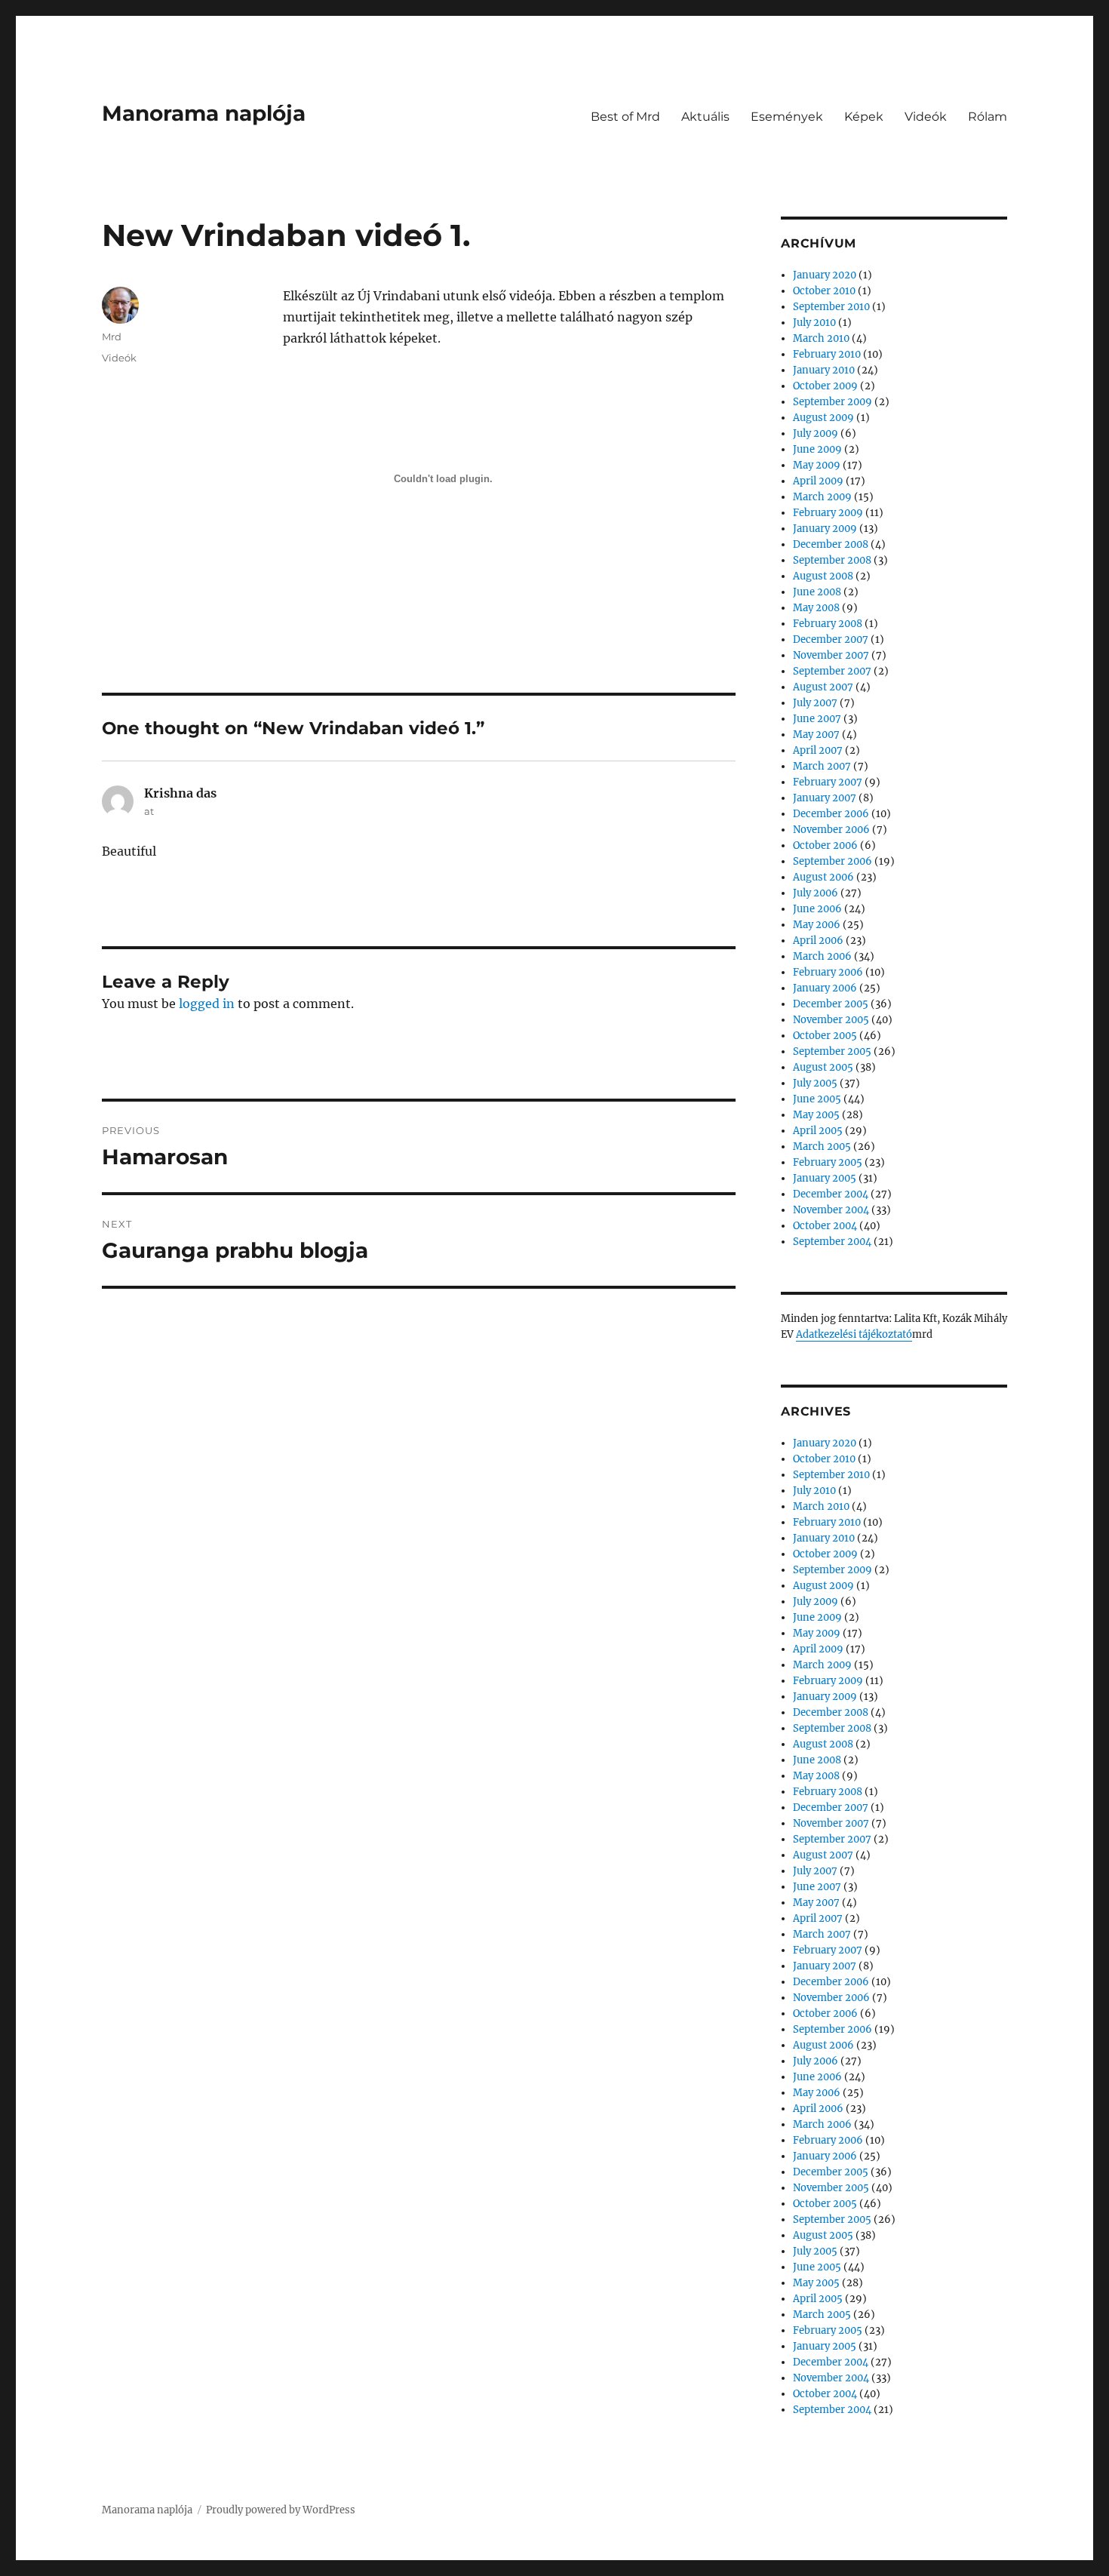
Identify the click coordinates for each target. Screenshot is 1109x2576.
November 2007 (831, 655)
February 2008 (828, 624)
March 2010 (821, 338)
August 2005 (823, 1067)
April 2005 (818, 1131)
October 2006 (825, 845)
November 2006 (831, 830)
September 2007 (832, 671)
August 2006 (823, 877)
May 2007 (816, 735)
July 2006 (816, 893)
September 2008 (832, 560)
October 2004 (825, 1226)
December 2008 (831, 544)
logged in (207, 1004)
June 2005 (817, 1099)
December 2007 (831, 639)
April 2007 (818, 750)
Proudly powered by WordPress (281, 2510)
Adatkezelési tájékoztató (854, 1334)
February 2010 (827, 354)
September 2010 (831, 307)
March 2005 (822, 1147)
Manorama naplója (204, 113)
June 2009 (817, 449)
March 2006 (822, 956)
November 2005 (831, 1020)
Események (787, 117)
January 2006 (825, 988)
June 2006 (817, 909)
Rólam (988, 117)
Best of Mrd (625, 117)
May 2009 (817, 465)
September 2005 (832, 1051)
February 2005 (828, 1162)
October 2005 (825, 1036)
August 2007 (823, 687)
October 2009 (825, 386)
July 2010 (814, 323)
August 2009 (823, 418)
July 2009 (816, 433)
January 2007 (825, 798)
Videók (926, 117)
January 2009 (825, 529)
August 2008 (823, 576)
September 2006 (833, 861)
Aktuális (705, 117)
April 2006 (818, 941)
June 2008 (817, 592)
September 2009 (833, 402)
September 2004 (832, 1242)
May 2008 (816, 608)
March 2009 (822, 497)
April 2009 (818, 481)
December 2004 (831, 1194)
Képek (864, 117)
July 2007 (815, 703)
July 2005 (815, 1083)
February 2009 (828, 513)
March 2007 (822, 766)
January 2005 (825, 1178)
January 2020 (825, 275)
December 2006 (831, 814)
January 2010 (824, 370)
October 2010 (824, 291)
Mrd (112, 337)
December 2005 (831, 1004)
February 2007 (828, 782)
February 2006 (828, 972)
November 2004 (831, 1210)
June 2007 (817, 719)
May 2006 (817, 925)
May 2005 (816, 1115)
